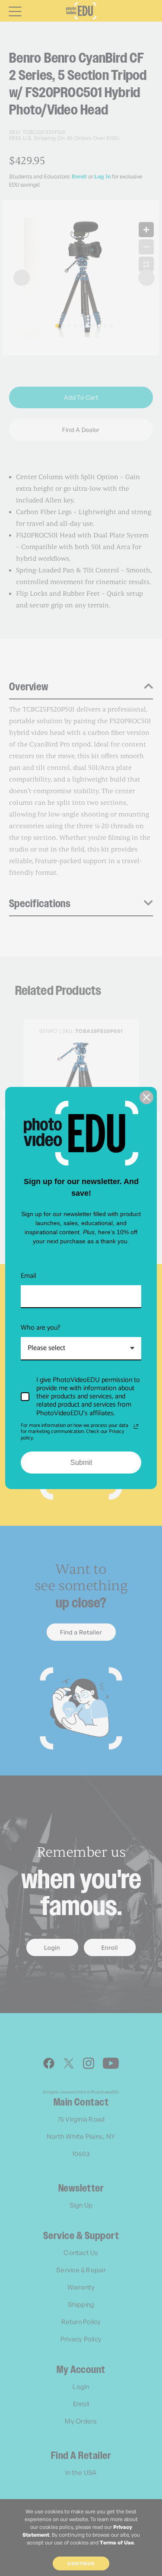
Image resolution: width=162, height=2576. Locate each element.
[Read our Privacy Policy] (136, 1426)
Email (29, 1276)
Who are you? (41, 1328)
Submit (81, 1463)
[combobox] (81, 1348)
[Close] (146, 1097)
